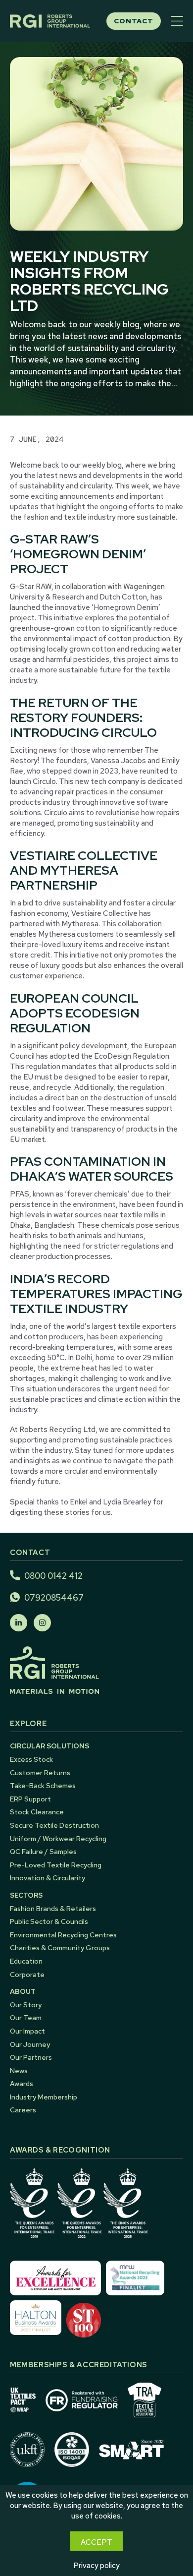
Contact (134, 21)
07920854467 (54, 1598)
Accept (96, 2542)
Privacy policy (96, 2566)
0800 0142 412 (53, 1576)
